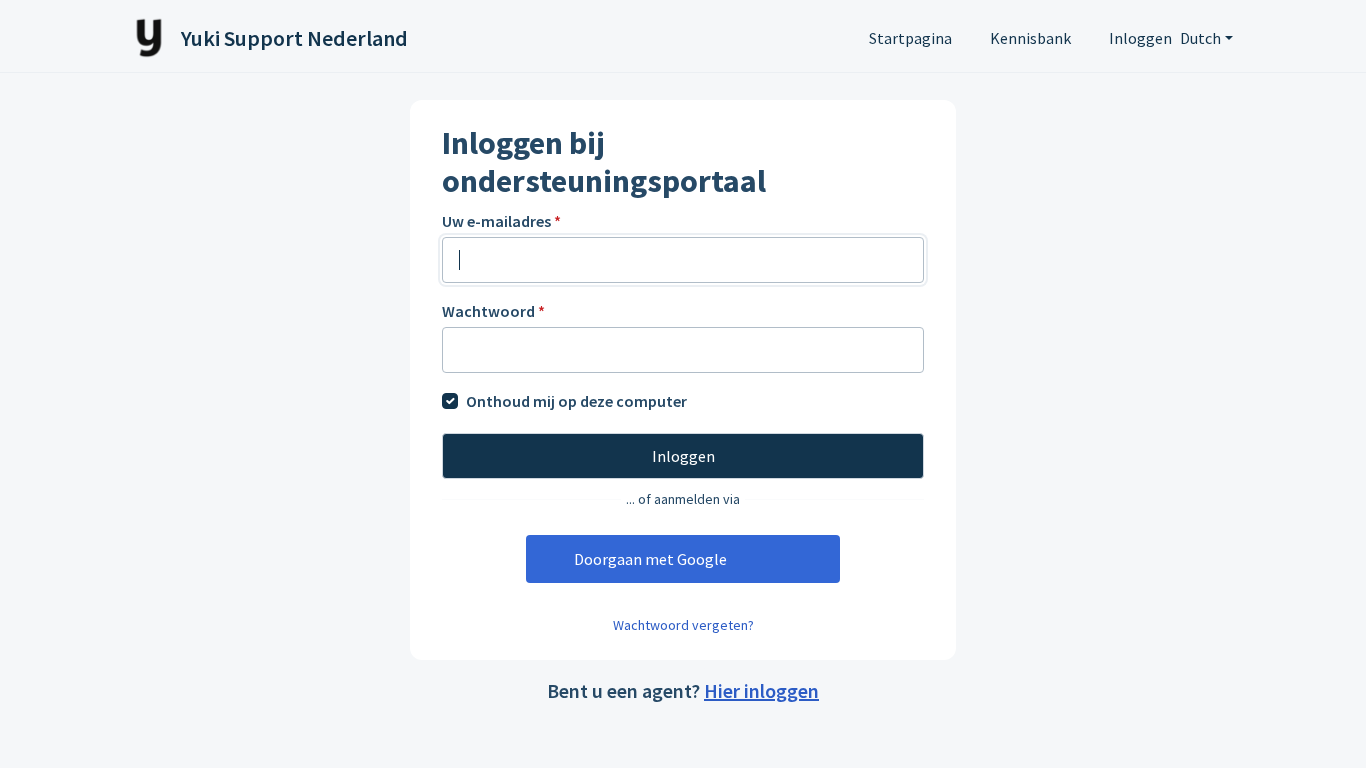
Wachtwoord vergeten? (683, 625)
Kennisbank (1030, 38)
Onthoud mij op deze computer (576, 401)
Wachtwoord (493, 311)
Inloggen (1140, 38)
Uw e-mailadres (501, 221)
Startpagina (910, 38)
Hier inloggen (761, 690)
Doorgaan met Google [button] (650, 559)
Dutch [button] (1200, 38)
